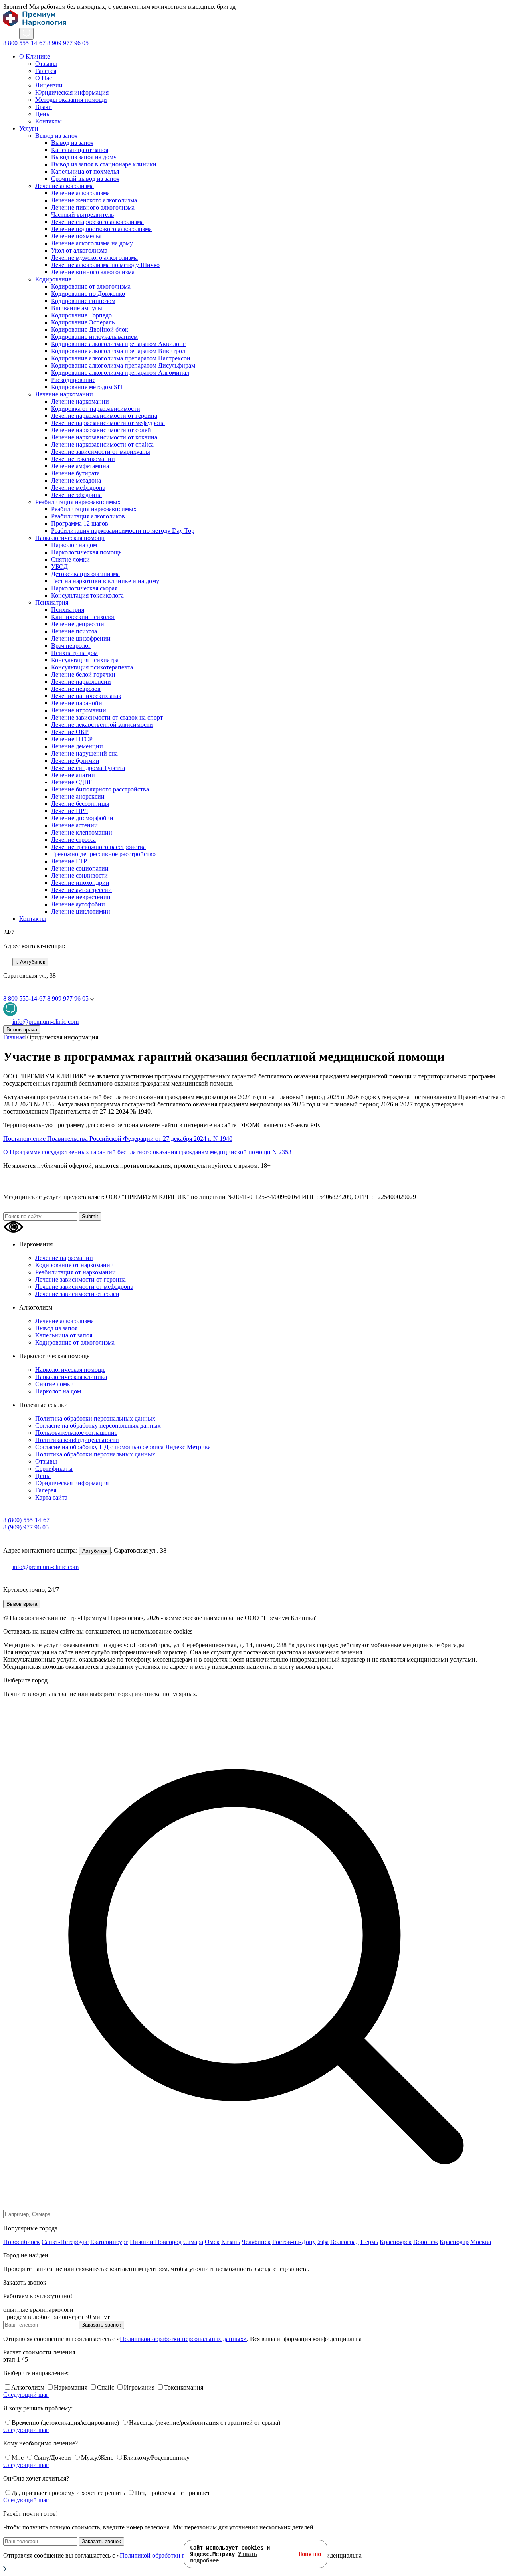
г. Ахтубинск (30, 962)
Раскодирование (73, 380)
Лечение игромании (79, 710)
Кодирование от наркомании (74, 1265)
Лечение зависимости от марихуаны (101, 452)
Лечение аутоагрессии (81, 890)
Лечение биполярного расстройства (100, 789)
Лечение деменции (77, 746)
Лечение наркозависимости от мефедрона (108, 423)
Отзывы (46, 64)
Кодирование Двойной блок (90, 329)
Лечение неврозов (76, 689)
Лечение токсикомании (83, 459)
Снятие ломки (70, 559)
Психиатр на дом (74, 653)
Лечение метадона (76, 480)
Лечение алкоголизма (64, 186)
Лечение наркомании (64, 394)
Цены (43, 114)
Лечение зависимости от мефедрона (84, 1287)
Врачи (44, 107)
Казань (231, 2242)
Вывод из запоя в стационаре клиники (104, 164)
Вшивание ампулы (77, 308)
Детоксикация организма (85, 574)
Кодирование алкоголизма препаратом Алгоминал (120, 373)
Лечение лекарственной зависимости (102, 725)
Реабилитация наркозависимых (78, 502)
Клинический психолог (83, 617)
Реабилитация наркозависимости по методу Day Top (123, 531)
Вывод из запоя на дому (84, 157)
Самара (193, 2242)
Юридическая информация (72, 92)
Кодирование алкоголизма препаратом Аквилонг (118, 344)
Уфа (323, 2242)
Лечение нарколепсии (81, 682)
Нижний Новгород (156, 2242)
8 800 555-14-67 (25, 43)
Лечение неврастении (81, 897)
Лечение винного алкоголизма (93, 272)
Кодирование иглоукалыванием (94, 337)
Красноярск (396, 2242)
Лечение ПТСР (72, 739)
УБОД (59, 567)
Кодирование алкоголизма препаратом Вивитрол (118, 351)
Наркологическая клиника (71, 1377)
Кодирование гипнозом (83, 301)
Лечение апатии (73, 775)
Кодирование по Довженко (88, 294)
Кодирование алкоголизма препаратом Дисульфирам (123, 365)
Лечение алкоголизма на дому (92, 243)
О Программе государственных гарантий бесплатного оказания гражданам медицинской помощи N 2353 (147, 1152)
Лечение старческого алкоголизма (97, 222)
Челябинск (256, 2242)
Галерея (46, 71)
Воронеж (426, 2242)
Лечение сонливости (79, 875)
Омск (212, 2242)
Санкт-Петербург (65, 2242)
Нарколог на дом (74, 545)
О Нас (44, 78)
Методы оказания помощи (71, 100)
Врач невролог (71, 646)
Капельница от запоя (80, 150)
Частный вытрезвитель (82, 215)
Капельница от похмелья (85, 171)
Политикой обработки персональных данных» (183, 2339)
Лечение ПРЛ (70, 811)
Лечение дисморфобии (82, 818)
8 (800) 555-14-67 (26, 1520)
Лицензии (49, 85)
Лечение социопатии (80, 868)
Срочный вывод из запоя (85, 179)
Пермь (369, 2242)
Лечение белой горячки (83, 674)
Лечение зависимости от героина (80, 1279)
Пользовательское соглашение (76, 1433)
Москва (481, 2242)
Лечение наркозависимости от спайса (102, 444)
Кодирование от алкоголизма (91, 286)
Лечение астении (74, 825)
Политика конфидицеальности (77, 1440)
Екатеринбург (109, 2242)
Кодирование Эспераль (83, 322)
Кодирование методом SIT (87, 387)
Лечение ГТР (69, 861)
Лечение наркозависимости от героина (104, 416)
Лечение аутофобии (78, 904)
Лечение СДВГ (72, 782)
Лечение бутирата (75, 473)
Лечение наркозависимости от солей (101, 430)
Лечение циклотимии (81, 911)
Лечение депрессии (78, 624)
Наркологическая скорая (84, 588)
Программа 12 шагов (80, 523)
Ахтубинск (95, 1551)
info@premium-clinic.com (46, 1567)
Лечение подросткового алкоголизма (101, 229)
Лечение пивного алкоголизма (93, 207)
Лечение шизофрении (81, 638)
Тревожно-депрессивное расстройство (103, 854)
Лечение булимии (75, 761)
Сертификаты (54, 1469)
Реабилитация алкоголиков (88, 516)
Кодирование (53, 279)
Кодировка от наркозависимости (96, 409)
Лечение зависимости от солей (77, 1294)
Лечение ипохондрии (80, 883)
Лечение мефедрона (78, 488)
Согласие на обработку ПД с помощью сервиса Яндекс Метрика (123, 1447)
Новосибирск (22, 2242)
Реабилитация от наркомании (75, 1272)
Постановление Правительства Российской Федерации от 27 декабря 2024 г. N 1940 (118, 1139)
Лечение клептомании (82, 832)
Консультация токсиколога (87, 595)
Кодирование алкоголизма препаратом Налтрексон (121, 358)
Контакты (49, 121)
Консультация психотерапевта (92, 667)
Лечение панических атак (86, 696)
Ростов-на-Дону (294, 2242)
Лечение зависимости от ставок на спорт (107, 717)
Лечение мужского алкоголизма (94, 258)
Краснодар (454, 2242)
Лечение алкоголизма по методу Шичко (105, 265)
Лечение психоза (74, 631)
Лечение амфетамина (80, 466)
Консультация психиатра (85, 660)
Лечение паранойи (77, 703)
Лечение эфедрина (76, 495)
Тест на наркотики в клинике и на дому (105, 581)
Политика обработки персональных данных (95, 1418)
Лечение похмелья (76, 236)
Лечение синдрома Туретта (88, 768)
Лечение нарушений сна (84, 753)
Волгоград (345, 2242)
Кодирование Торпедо (81, 315)
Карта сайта (51, 1497)
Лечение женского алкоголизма (94, 200)
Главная (14, 1037)
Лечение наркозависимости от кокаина (104, 437)
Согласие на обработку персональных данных (98, 1426)
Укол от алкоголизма (79, 250)
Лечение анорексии (78, 796)
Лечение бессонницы (80, 804)
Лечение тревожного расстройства (98, 847)
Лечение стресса (73, 840)
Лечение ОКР (70, 732)
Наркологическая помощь (70, 538)
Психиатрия (52, 602)
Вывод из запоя (56, 136)
